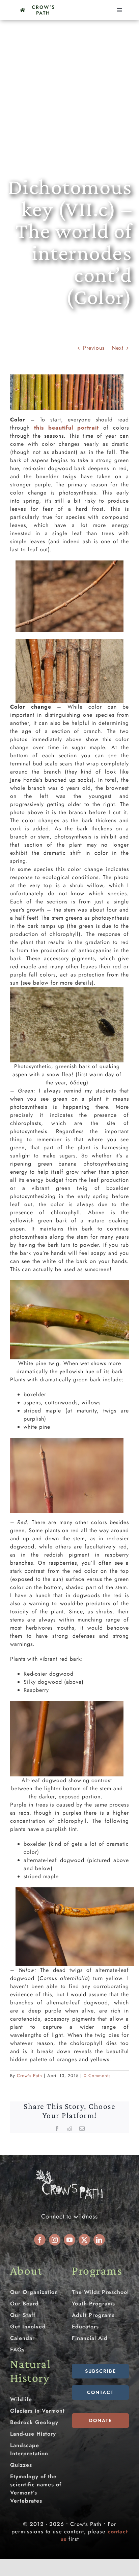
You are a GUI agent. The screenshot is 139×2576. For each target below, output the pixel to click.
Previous (94, 348)
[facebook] (40, 2240)
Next (118, 348)
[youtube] (69, 2240)
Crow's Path (30, 2076)
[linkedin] (99, 2240)
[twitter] (84, 2240)
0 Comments (97, 2076)
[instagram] (55, 2240)
